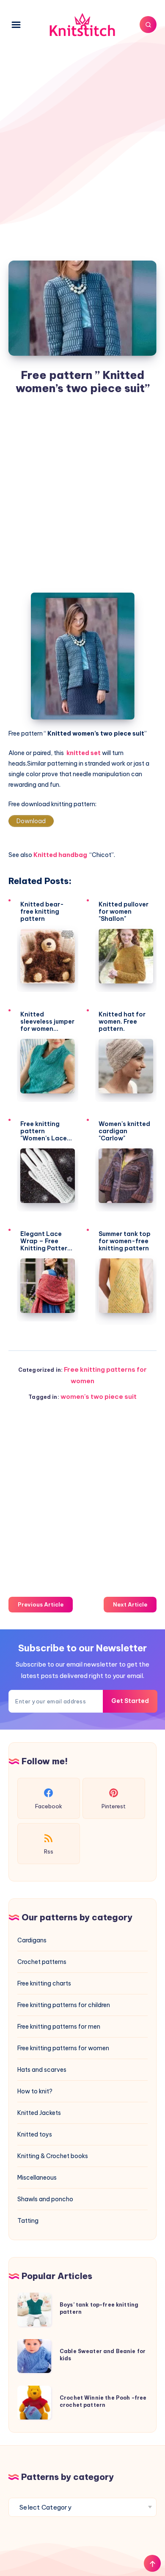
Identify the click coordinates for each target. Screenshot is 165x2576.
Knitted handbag (61, 855)
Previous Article (41, 1604)
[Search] (148, 25)
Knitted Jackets (39, 2113)
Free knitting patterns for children (64, 2005)
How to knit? (35, 2091)
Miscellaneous (37, 2178)
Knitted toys (35, 2134)
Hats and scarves (42, 2070)
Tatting (28, 2221)
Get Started (130, 1701)
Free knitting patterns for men (59, 2027)
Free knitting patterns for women (63, 2048)
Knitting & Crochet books (53, 2156)
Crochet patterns (42, 1962)
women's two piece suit (99, 1396)
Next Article (130, 1604)
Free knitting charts (44, 1983)
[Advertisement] (82, 144)
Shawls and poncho (45, 2199)
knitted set (84, 753)
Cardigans (32, 1940)
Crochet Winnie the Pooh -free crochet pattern (103, 2401)
